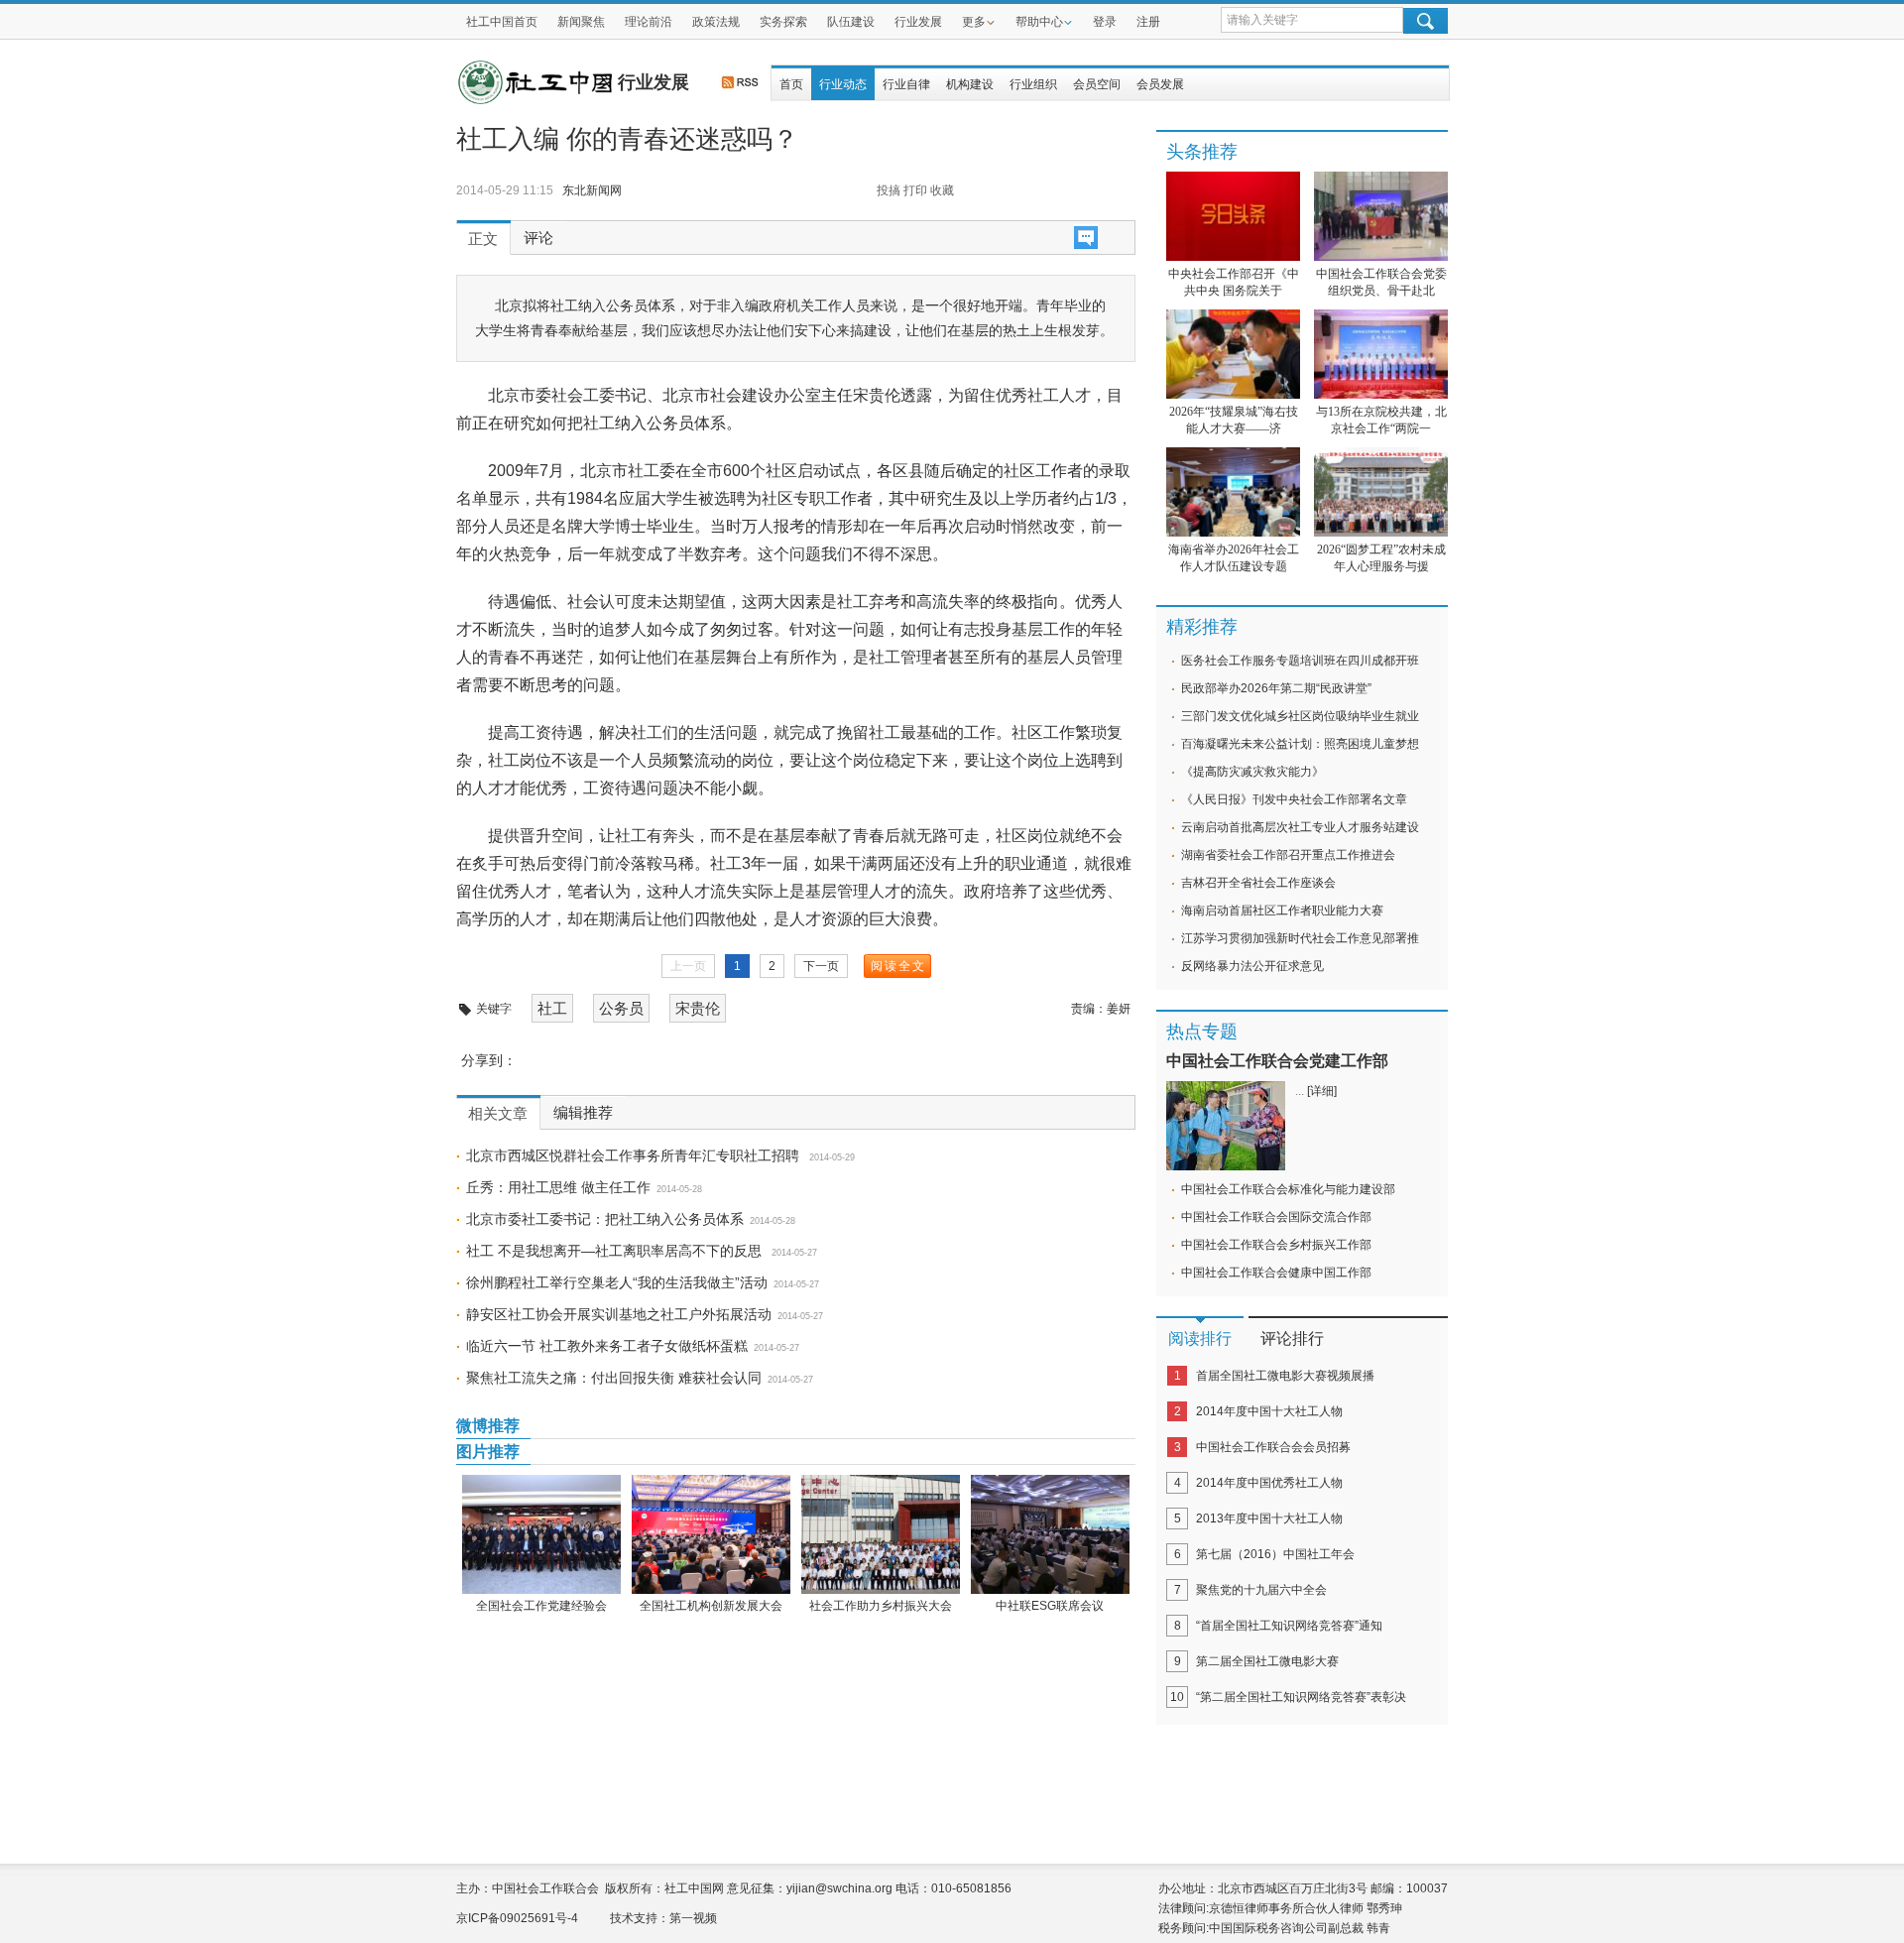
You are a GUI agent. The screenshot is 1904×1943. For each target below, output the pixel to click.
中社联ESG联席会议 (1050, 1606)
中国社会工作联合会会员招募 (1273, 1447)
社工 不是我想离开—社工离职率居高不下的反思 (616, 1251)
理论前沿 (649, 22)
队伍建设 (851, 22)
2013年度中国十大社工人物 (1269, 1518)
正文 (483, 239)
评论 (538, 238)
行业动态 (843, 84)
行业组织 (1033, 84)
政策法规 (716, 22)
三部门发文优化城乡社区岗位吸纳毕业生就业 (1300, 716)
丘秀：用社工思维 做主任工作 (558, 1187)
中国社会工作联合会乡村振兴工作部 (1276, 1245)
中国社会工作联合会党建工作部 (1277, 1061)
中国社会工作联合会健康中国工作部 (1276, 1273)
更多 (974, 22)
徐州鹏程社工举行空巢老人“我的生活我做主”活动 (617, 1282)
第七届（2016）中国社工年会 (1275, 1554)
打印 (915, 190)
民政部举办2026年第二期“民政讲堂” (1276, 688)
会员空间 (1097, 84)
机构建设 (970, 84)
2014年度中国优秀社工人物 (1269, 1483)
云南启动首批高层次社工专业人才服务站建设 (1300, 827)
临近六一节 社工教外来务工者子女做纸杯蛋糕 (607, 1346)
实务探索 (783, 22)
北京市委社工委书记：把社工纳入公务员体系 (605, 1219)
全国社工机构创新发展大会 (711, 1606)
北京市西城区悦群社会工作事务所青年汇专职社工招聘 (635, 1155)
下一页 (821, 966)
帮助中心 (1039, 22)
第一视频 (693, 1918)
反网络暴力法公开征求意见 (1252, 966)
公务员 (621, 1008)
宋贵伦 (698, 1008)
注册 (1148, 22)
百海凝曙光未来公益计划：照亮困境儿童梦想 (1300, 744)
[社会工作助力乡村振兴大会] (880, 1534)
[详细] (1322, 1091)
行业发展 (918, 22)
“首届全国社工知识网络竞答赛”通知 (1289, 1626)
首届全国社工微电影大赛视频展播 (1285, 1376)
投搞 (889, 190)
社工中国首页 (502, 22)
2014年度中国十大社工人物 (1269, 1411)
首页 (791, 84)
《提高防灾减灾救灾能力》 (1252, 772)
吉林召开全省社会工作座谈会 (1258, 883)
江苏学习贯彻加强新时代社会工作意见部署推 (1300, 938)
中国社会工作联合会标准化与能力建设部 (1288, 1189)
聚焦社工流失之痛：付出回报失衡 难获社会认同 (614, 1378)
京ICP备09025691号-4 (517, 1918)
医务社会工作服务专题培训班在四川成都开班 (1300, 661)
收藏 (942, 190)
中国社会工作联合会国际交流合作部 (1276, 1217)
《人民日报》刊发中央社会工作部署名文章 (1294, 799)
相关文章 (498, 1114)
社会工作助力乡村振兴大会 (881, 1606)
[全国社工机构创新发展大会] (711, 1534)
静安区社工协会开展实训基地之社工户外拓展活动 (619, 1314)
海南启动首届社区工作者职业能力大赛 (1282, 911)
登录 (1105, 22)
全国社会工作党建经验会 (541, 1606)
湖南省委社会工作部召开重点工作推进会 (1288, 855)
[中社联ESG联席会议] (1050, 1534)
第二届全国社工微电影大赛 (1267, 1661)
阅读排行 (1200, 1338)
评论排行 (1292, 1338)
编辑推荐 (583, 1113)
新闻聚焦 (581, 22)
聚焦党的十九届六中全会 (1261, 1590)
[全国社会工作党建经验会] (541, 1534)
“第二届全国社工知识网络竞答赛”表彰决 (1301, 1697)
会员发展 (1160, 84)
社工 (552, 1008)
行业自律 (906, 84)
